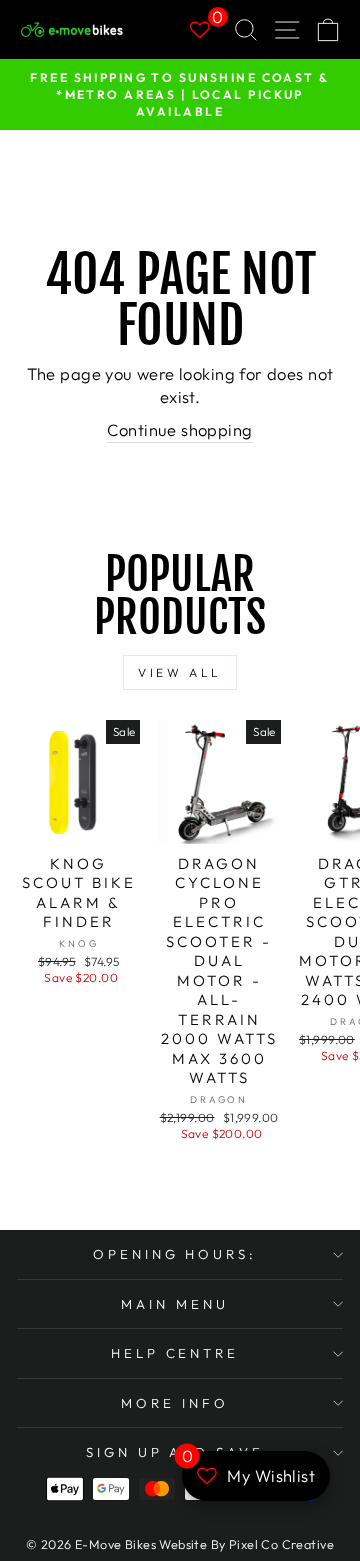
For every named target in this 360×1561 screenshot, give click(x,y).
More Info (175, 1403)
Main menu (175, 1304)
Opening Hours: (175, 1254)
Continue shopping (179, 429)
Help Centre (175, 1353)
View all (180, 672)
